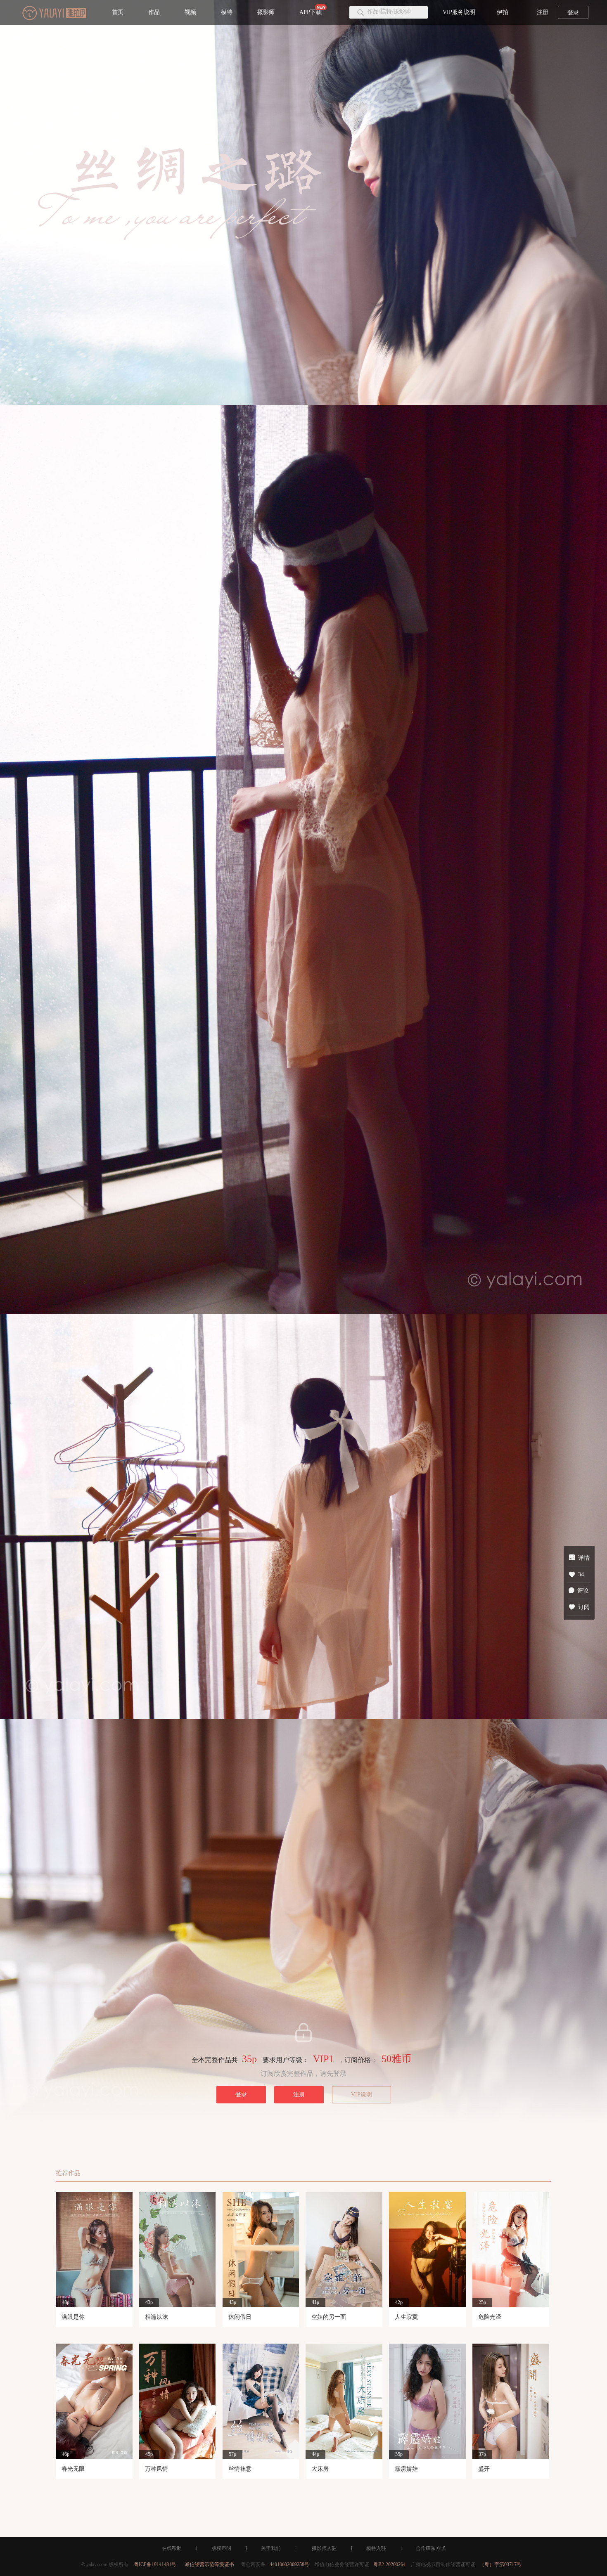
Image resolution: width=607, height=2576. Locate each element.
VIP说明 (362, 2095)
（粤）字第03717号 (500, 2564)
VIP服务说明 (459, 12)
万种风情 (156, 2469)
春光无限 (73, 2469)
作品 (154, 12)
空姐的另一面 (329, 2317)
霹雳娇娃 (406, 2469)
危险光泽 (490, 2317)
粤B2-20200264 (389, 2564)
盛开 (484, 2469)
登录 (573, 13)
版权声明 (221, 2548)
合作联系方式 (431, 2548)
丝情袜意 (240, 2469)
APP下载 (311, 12)
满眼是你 (73, 2317)
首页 (118, 12)
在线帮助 (172, 2548)
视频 (190, 12)
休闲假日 (240, 2317)
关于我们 (271, 2548)
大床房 (320, 2469)
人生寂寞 (406, 2317)
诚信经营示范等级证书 (209, 2564)
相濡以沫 (156, 2317)
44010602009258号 (289, 2564)
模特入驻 (376, 2548)
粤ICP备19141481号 (155, 2564)
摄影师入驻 (324, 2548)
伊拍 (503, 12)
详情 (584, 1558)
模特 (227, 12)
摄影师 (266, 12)
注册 (543, 12)
